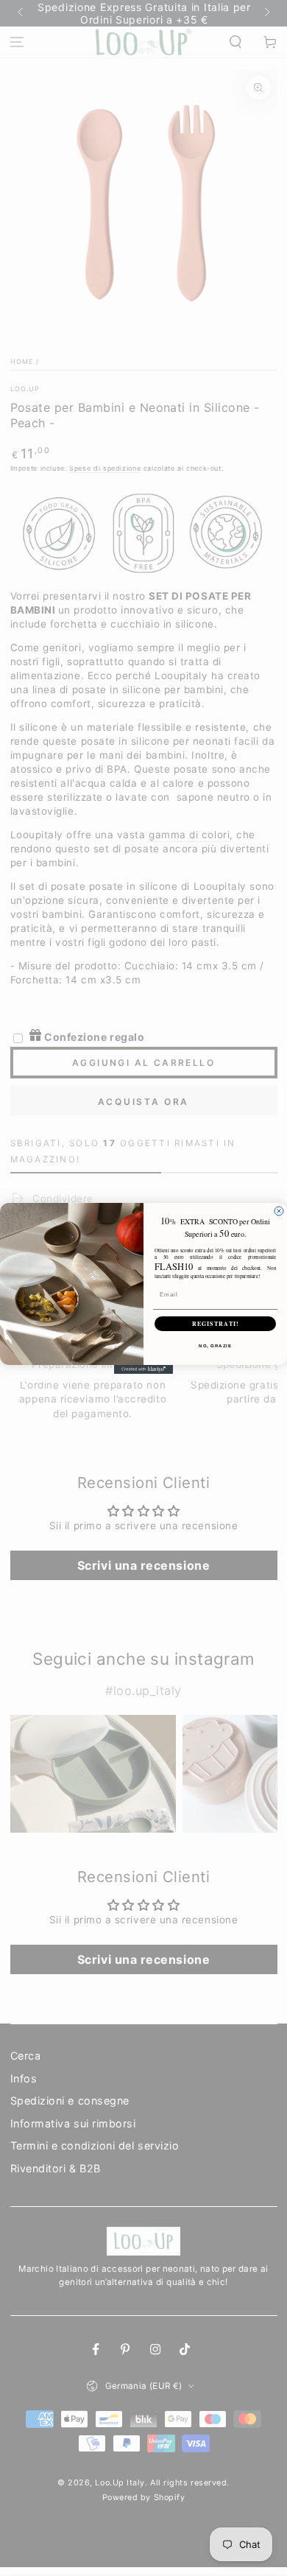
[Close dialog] (279, 1211)
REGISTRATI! (216, 1324)
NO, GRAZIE (215, 1345)
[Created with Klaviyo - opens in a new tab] (143, 1369)
